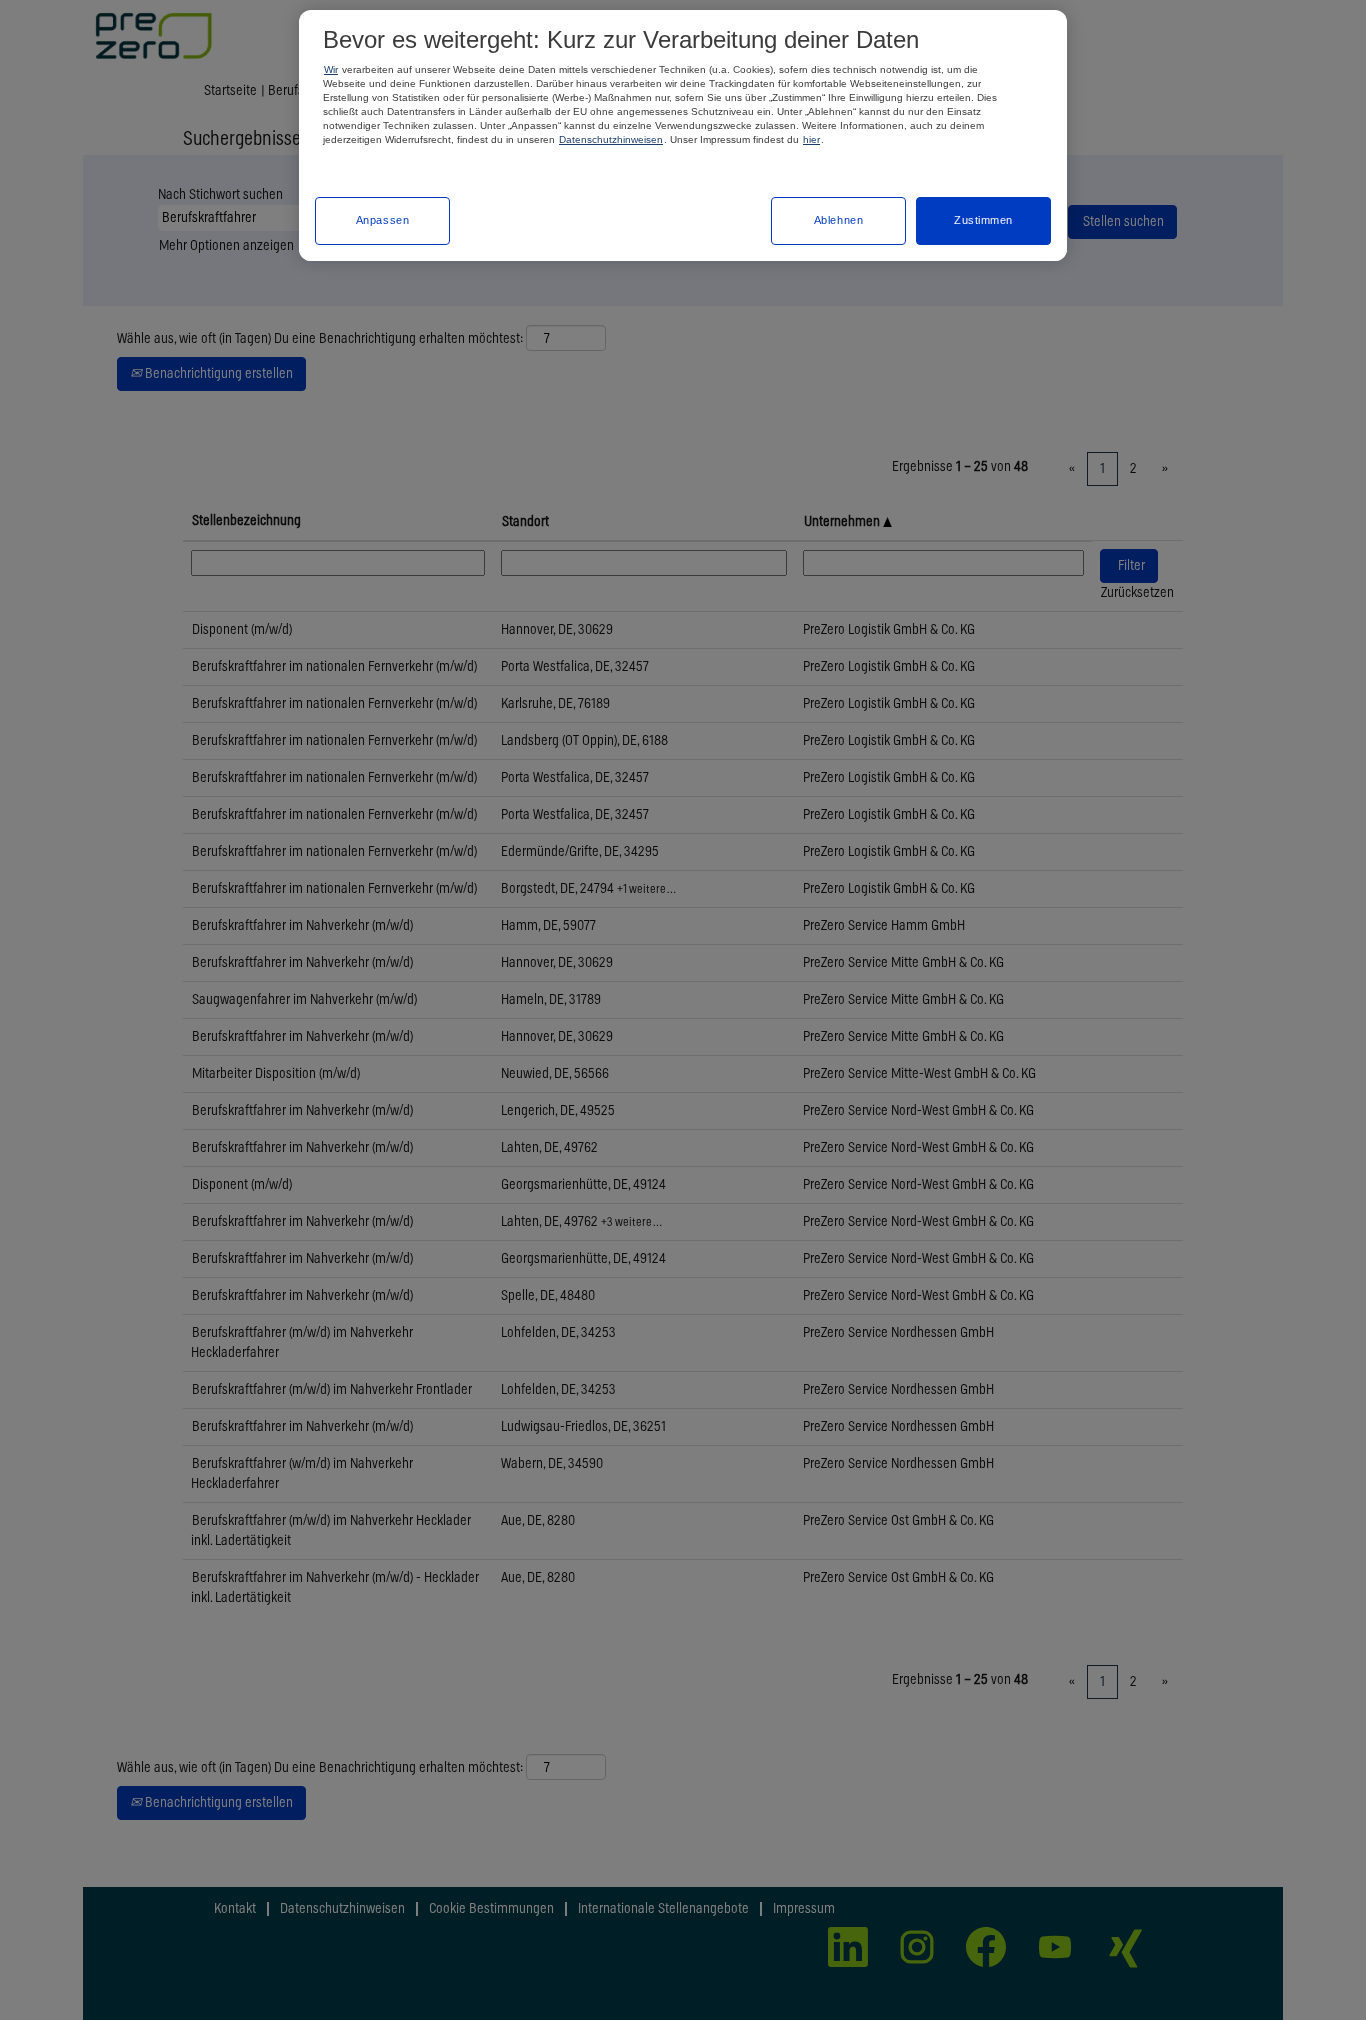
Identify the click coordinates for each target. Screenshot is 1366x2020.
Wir (331, 69)
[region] (683, 135)
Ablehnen (839, 220)
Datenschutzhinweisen (611, 139)
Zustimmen (983, 220)
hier (811, 139)
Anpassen (383, 220)
